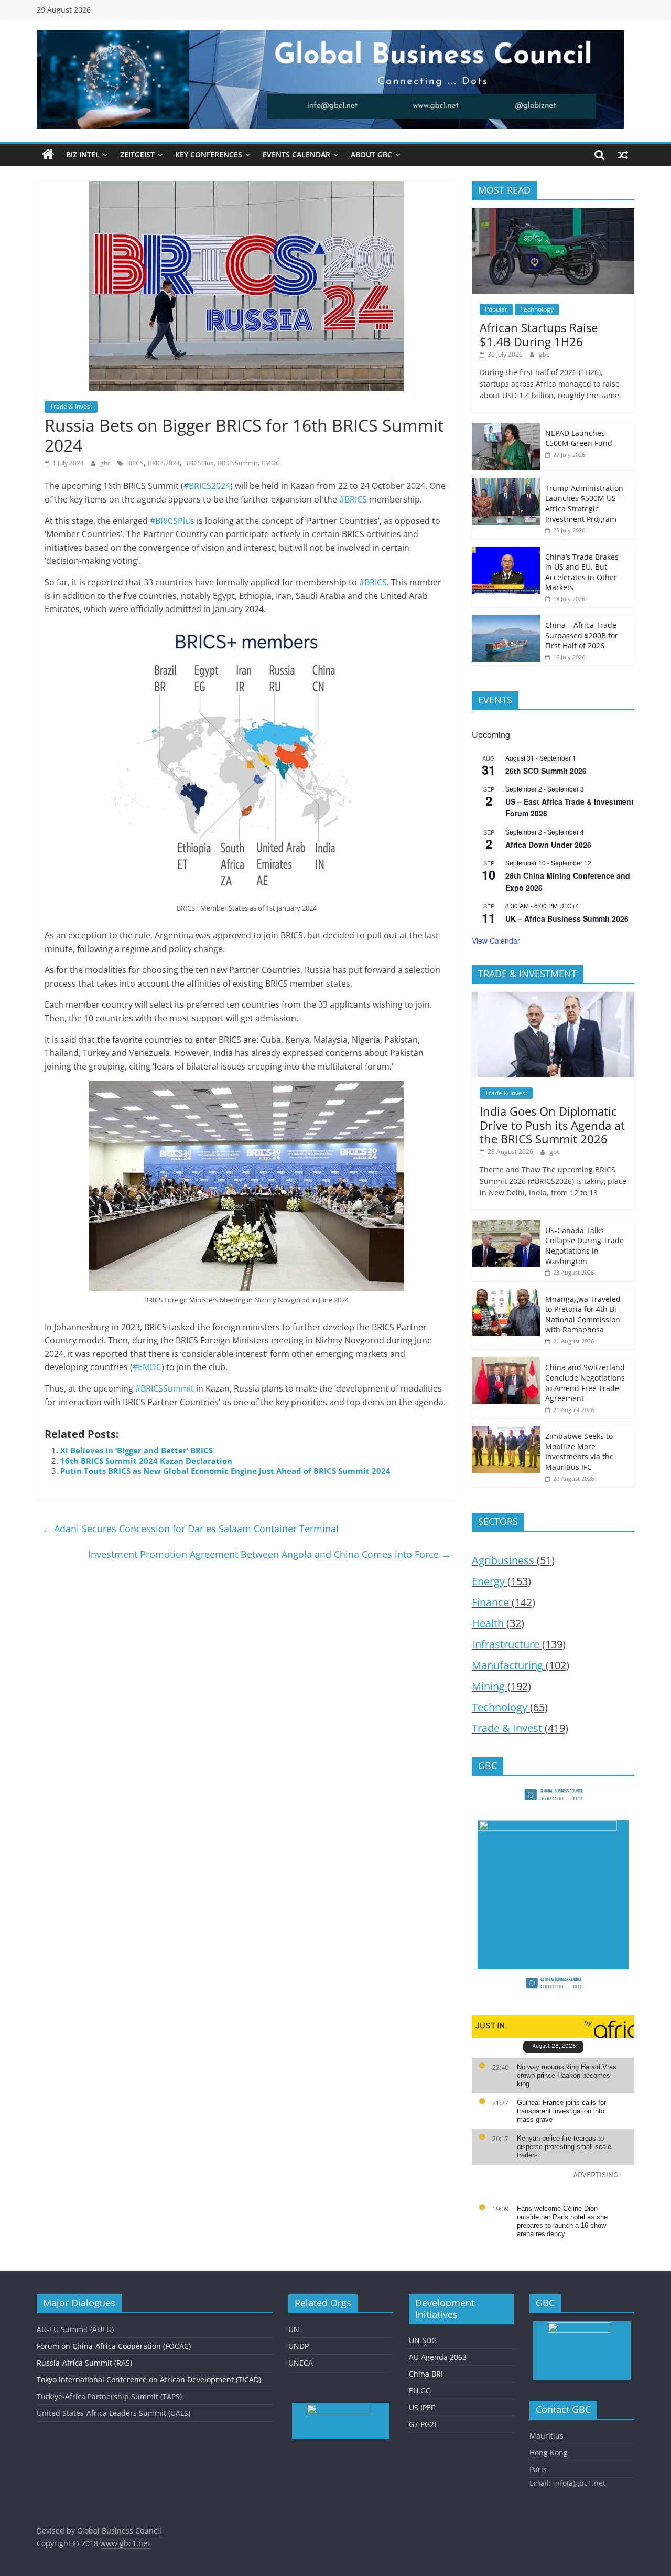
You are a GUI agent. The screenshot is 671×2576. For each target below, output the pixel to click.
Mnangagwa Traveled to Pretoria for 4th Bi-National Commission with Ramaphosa (583, 1314)
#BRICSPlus (172, 521)
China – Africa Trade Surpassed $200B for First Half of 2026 (582, 635)
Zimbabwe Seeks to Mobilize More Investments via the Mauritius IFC (580, 1451)
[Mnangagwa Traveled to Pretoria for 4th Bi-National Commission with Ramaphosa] (506, 1294)
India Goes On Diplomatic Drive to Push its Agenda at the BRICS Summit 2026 (552, 1125)
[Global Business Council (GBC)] (48, 155)
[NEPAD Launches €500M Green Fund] (506, 428)
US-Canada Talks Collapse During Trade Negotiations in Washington (585, 1246)
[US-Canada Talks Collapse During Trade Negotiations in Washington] (506, 1226)
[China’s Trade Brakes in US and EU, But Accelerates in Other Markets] (506, 552)
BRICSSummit (237, 463)
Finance (490, 1602)
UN (294, 2329)
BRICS (135, 463)
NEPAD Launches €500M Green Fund (579, 438)
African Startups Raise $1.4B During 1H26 (539, 334)
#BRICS (353, 499)
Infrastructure (506, 1644)
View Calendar (496, 940)
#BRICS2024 (207, 486)
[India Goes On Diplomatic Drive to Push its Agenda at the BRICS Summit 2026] (553, 997)
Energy (488, 1581)
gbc (106, 463)
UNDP (299, 2346)
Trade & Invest (71, 406)
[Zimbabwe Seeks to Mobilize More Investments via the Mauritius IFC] (506, 1431)
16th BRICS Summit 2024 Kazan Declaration (146, 1461)
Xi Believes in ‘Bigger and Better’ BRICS (137, 1450)
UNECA (301, 2363)
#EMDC (147, 1367)
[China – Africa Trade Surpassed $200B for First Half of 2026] (506, 620)
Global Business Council (119, 2531)
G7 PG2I (423, 2424)
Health (488, 1623)
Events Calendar (296, 154)
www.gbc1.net (125, 2543)
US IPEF (422, 2407)
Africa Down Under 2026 (548, 845)
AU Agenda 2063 (438, 2357)
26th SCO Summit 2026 (546, 771)
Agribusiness (503, 1560)
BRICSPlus (199, 463)
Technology (537, 309)
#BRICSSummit (165, 1388)
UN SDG (423, 2340)
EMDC (271, 463)
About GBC (371, 154)
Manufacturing (507, 1665)
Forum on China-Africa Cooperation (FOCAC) (114, 2346)
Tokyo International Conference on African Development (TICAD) (149, 2380)
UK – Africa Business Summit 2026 (567, 918)
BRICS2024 (164, 463)
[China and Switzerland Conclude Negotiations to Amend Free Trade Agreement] (506, 1362)
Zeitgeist (137, 154)
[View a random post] (623, 155)
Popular (496, 309)
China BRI (426, 2374)
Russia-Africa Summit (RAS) (84, 2363)
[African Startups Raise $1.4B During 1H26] (553, 214)
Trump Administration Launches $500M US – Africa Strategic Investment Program (584, 504)
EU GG (420, 2391)
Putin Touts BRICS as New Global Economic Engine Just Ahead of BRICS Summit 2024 (225, 1471)
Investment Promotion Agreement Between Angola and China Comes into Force (269, 1554)
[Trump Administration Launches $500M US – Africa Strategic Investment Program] (506, 483)
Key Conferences (209, 154)
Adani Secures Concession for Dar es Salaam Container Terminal (190, 1529)
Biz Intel (83, 154)
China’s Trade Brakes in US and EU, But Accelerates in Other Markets (582, 572)
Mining (488, 1686)
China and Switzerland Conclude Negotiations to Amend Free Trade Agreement (585, 1383)
